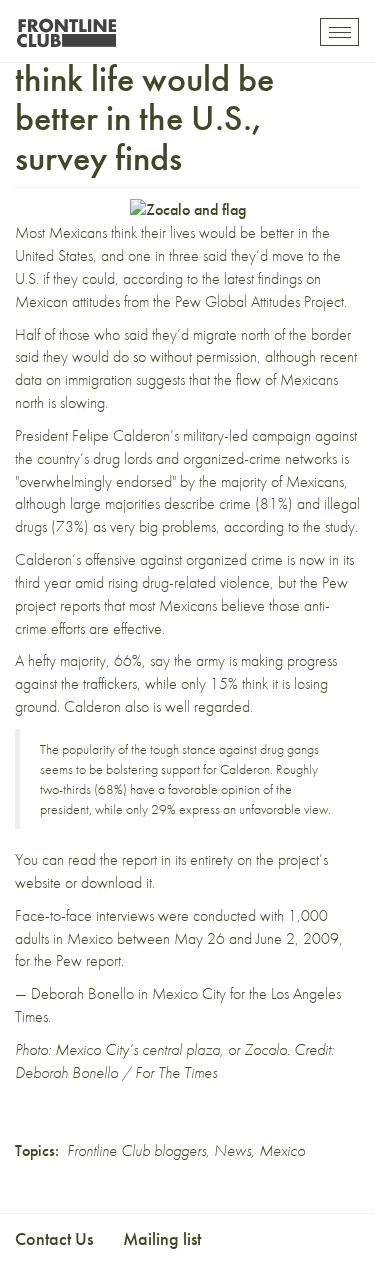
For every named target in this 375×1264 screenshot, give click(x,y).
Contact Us (54, 1238)
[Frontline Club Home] (66, 27)
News (232, 1150)
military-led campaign (247, 435)
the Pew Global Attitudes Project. (250, 301)
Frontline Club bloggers (136, 1150)
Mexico (282, 1150)
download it (116, 882)
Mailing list (162, 1238)
